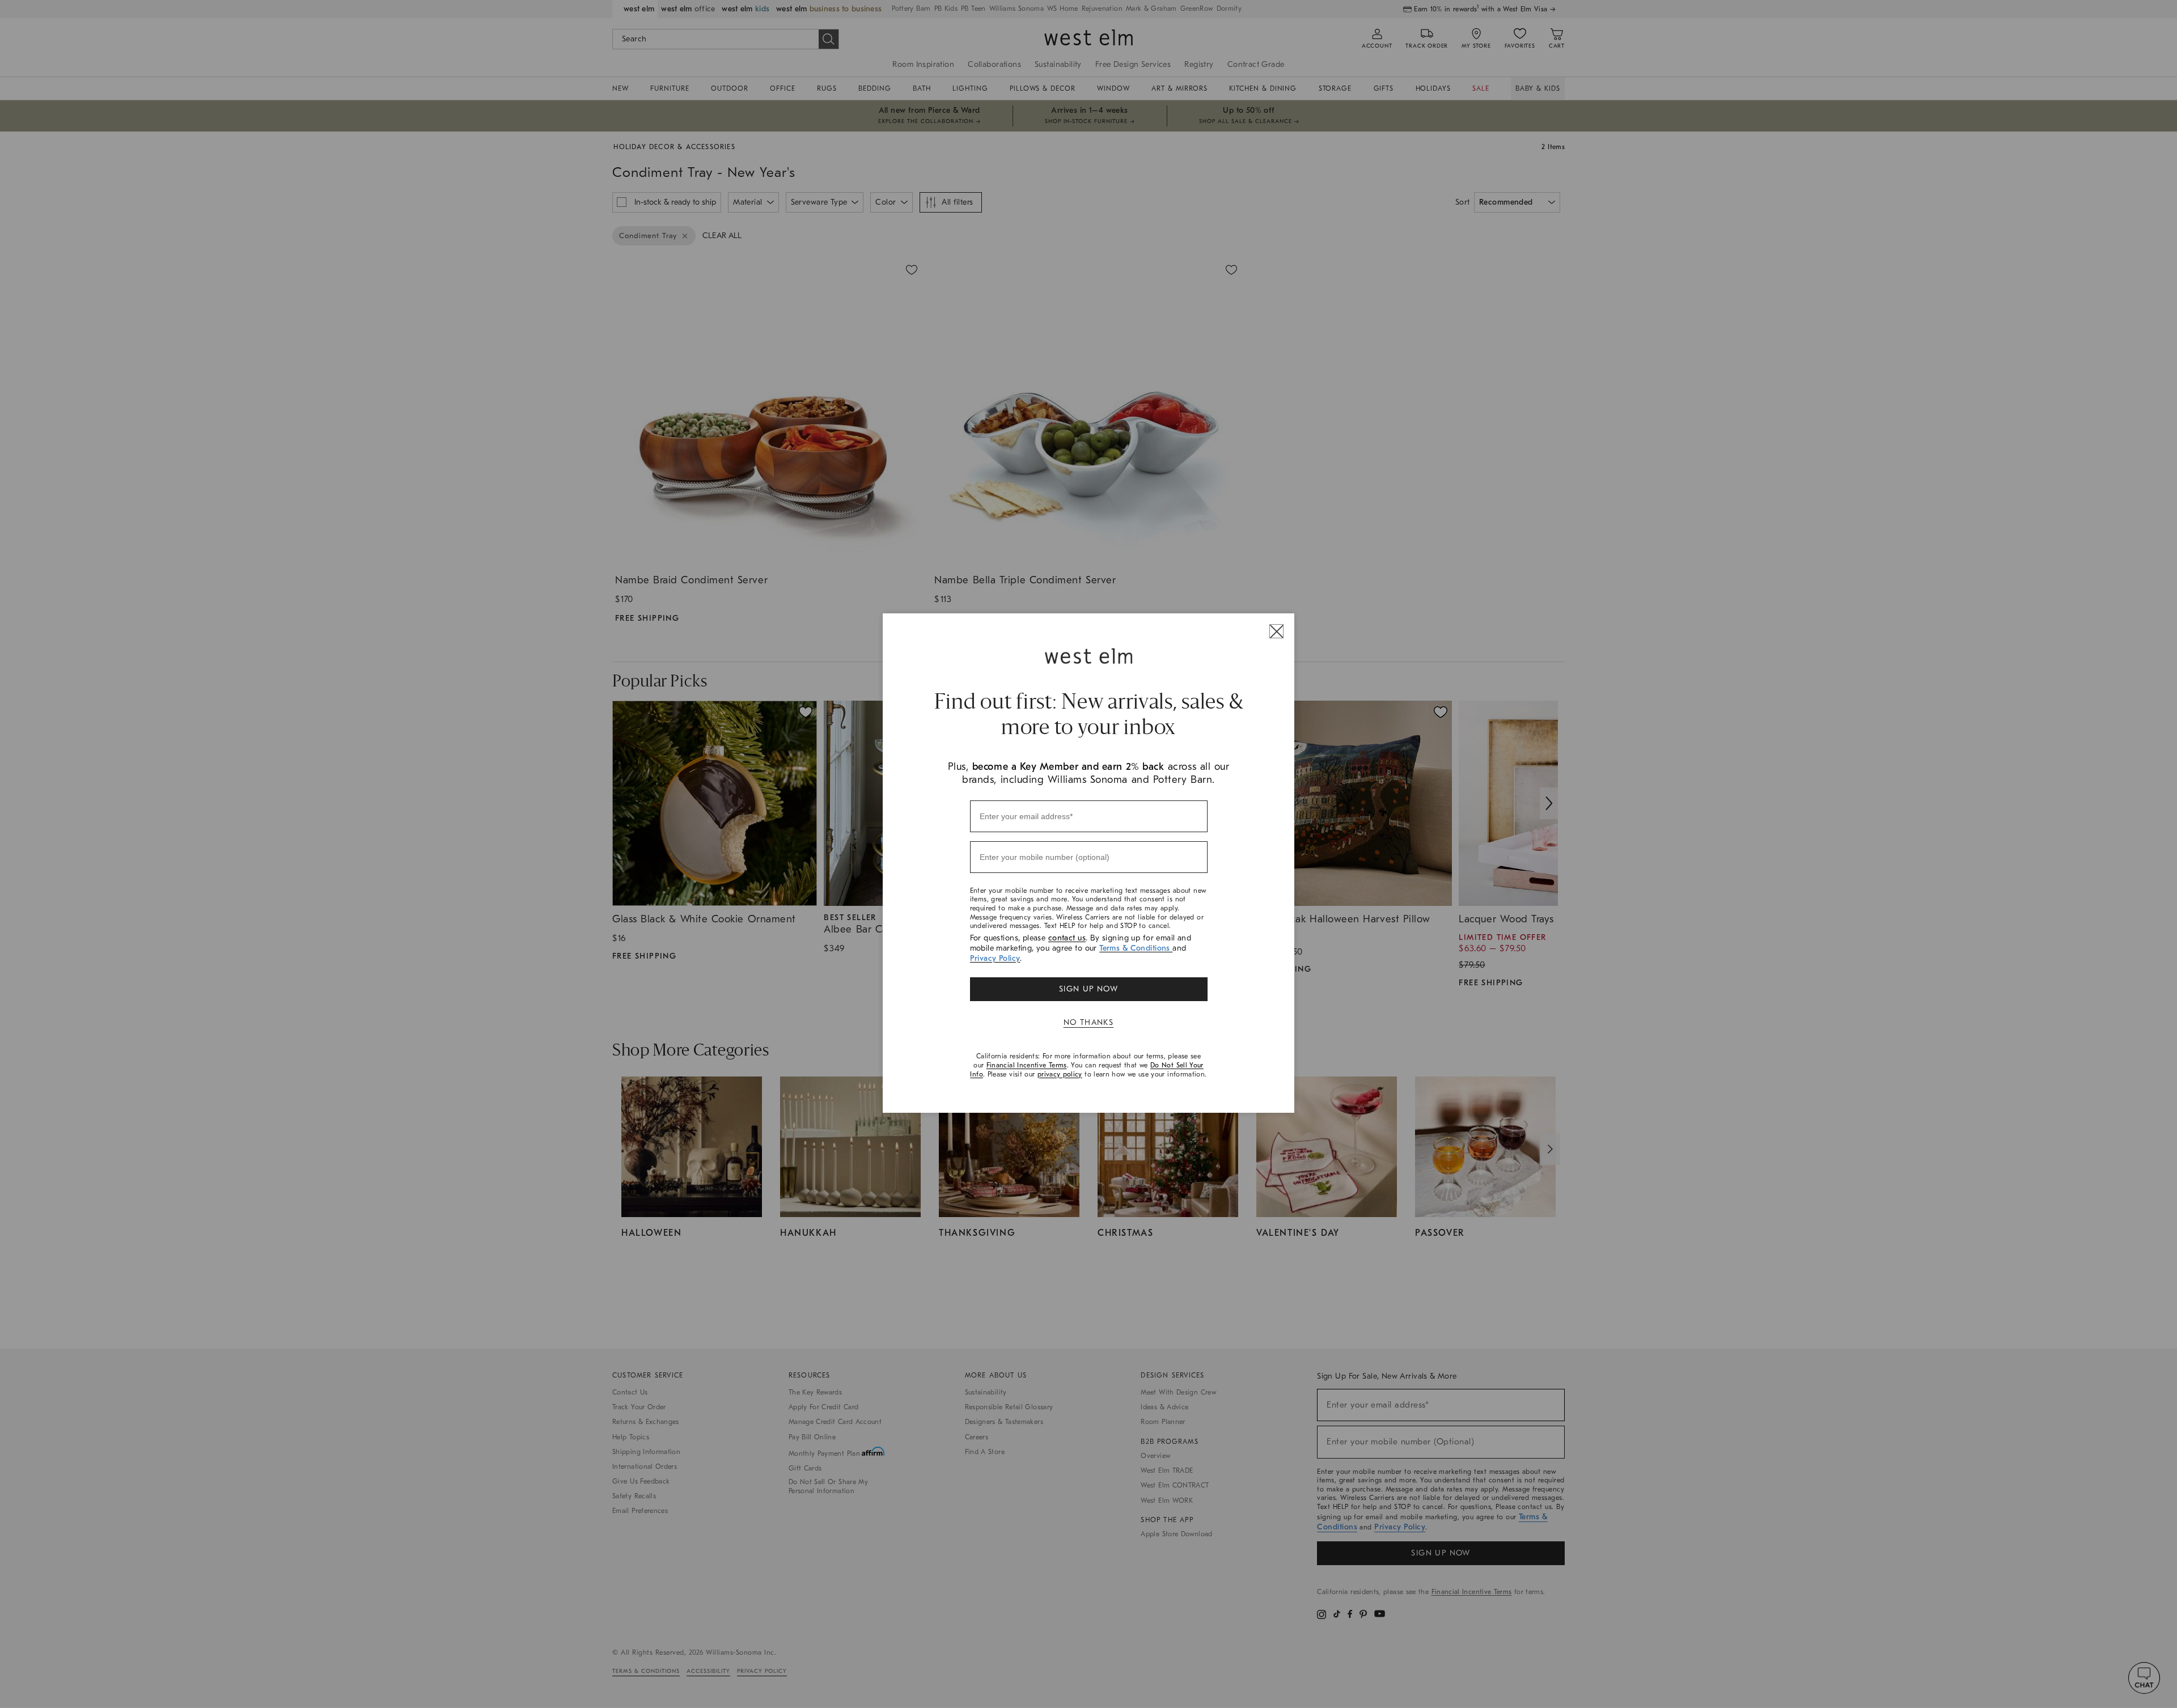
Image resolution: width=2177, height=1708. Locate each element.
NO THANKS (1089, 1022)
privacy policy (1060, 1074)
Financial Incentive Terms (1027, 1065)
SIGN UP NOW (1088, 989)
